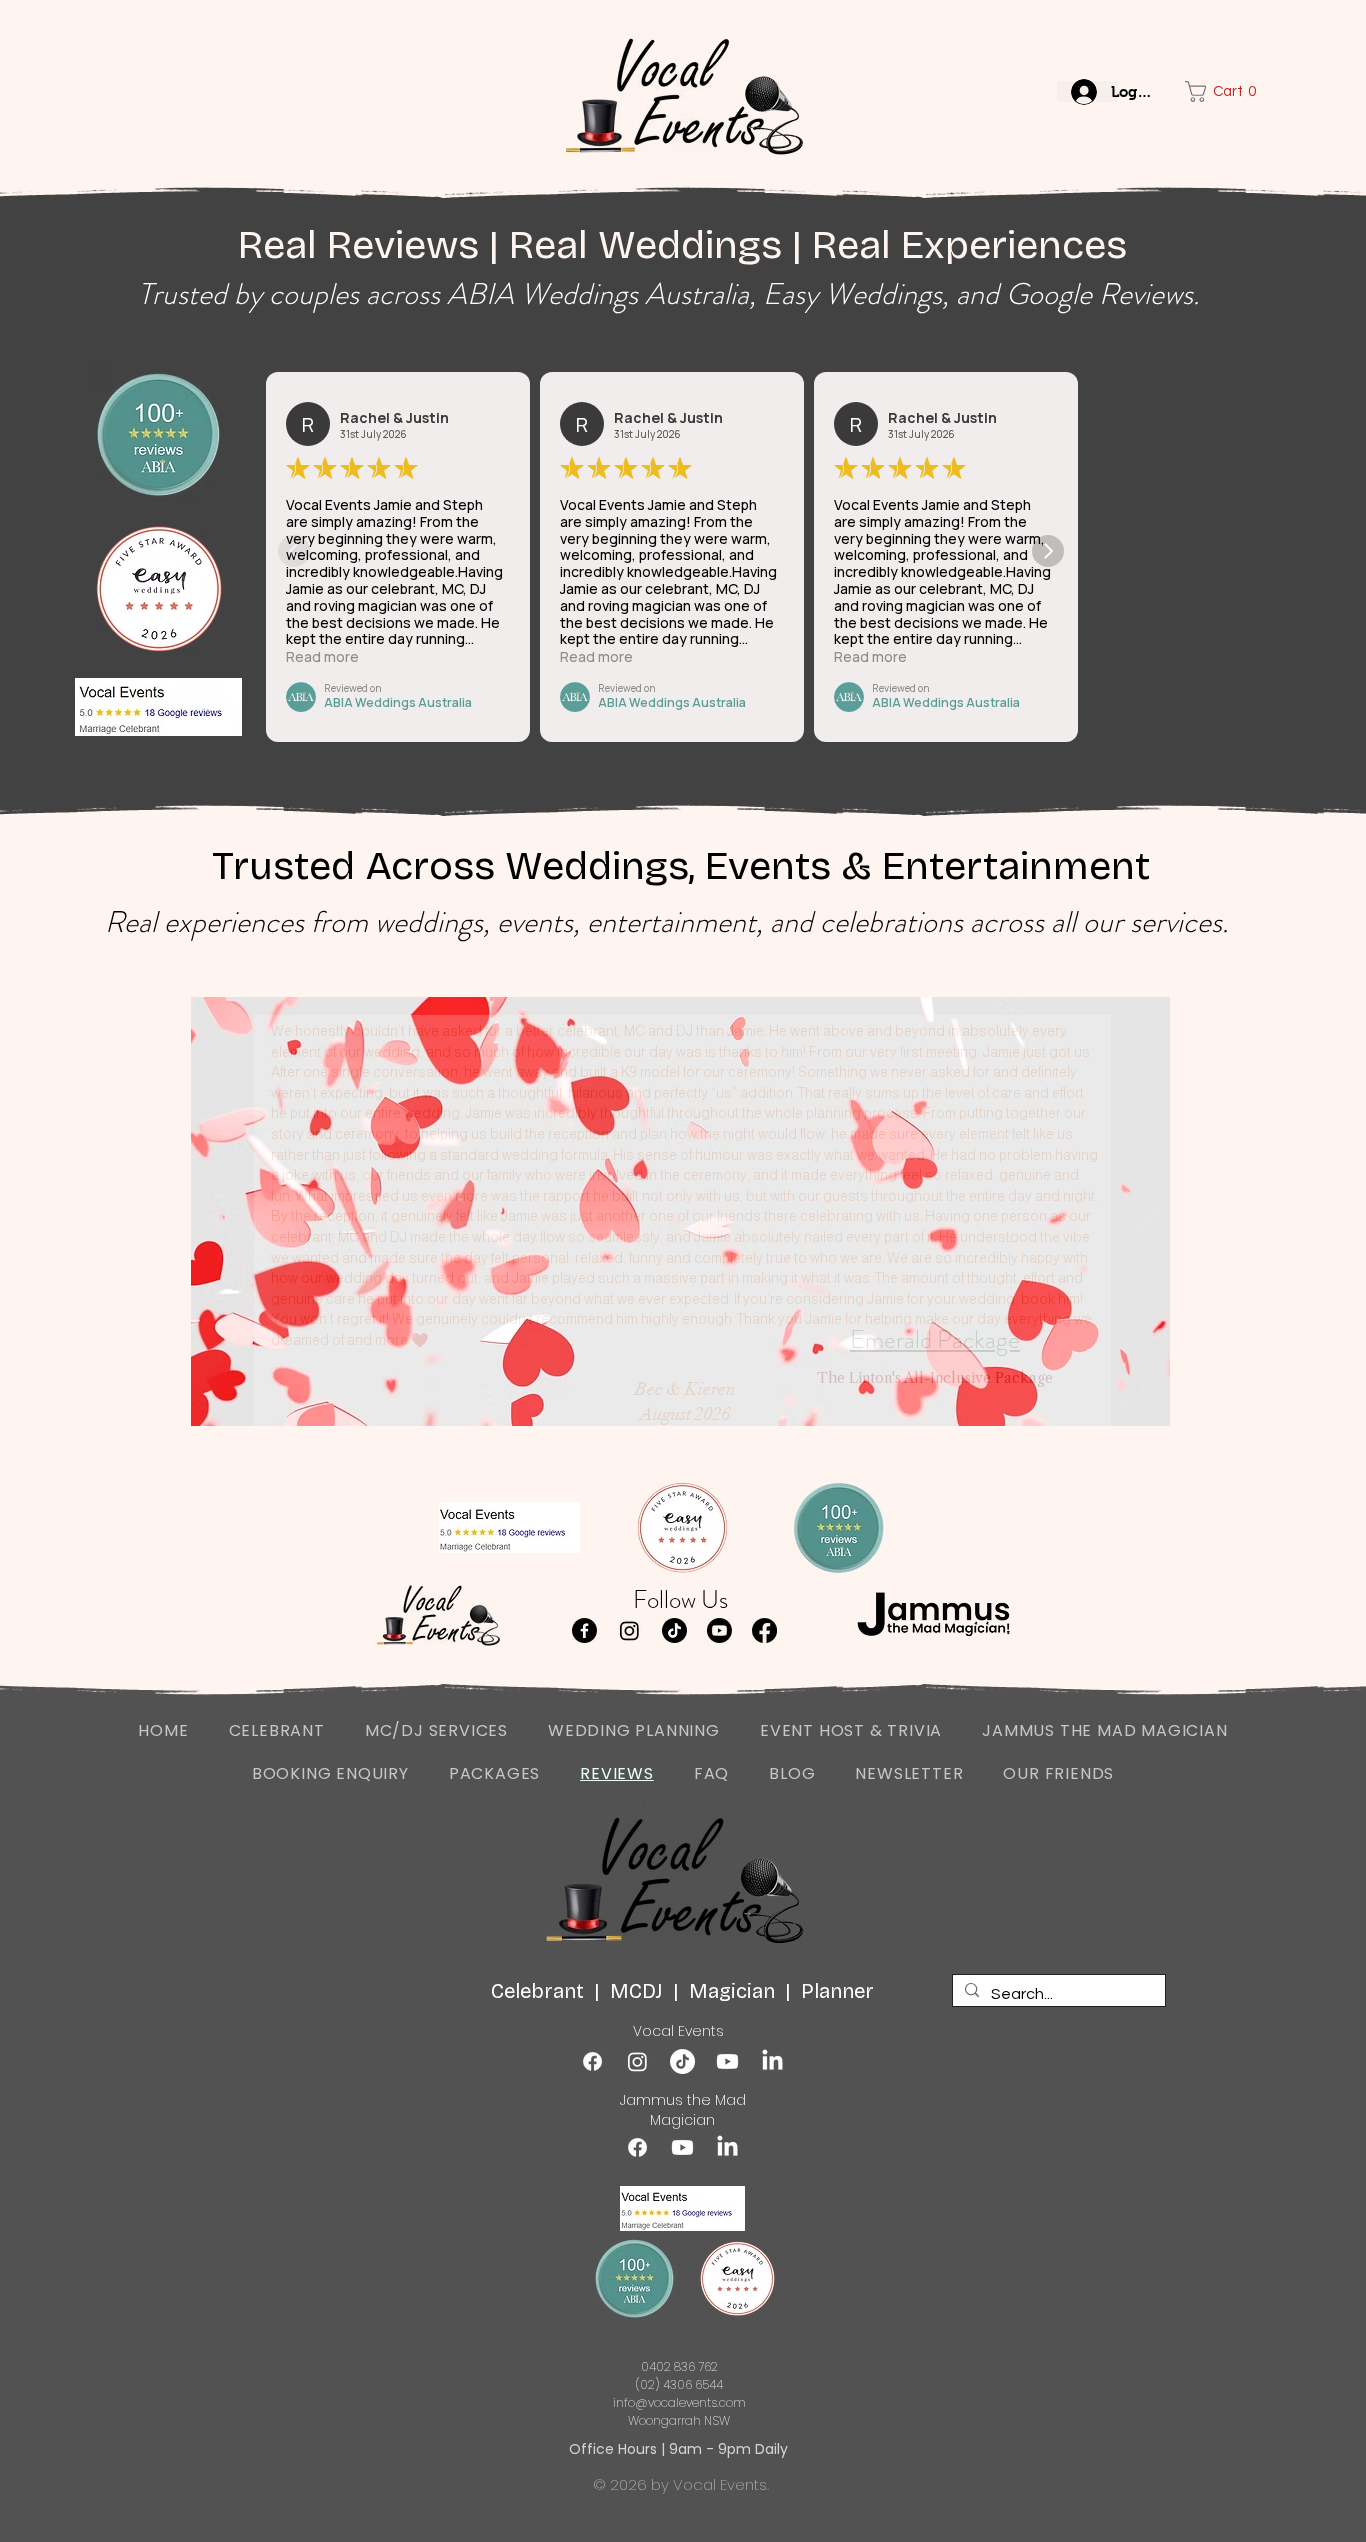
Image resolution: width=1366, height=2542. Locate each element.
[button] (1211, 91)
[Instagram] (629, 1630)
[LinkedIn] (772, 2061)
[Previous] (213, 1212)
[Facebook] (584, 1630)
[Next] (1148, 1212)
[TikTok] (674, 1630)
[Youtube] (719, 1630)
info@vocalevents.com (679, 2402)
